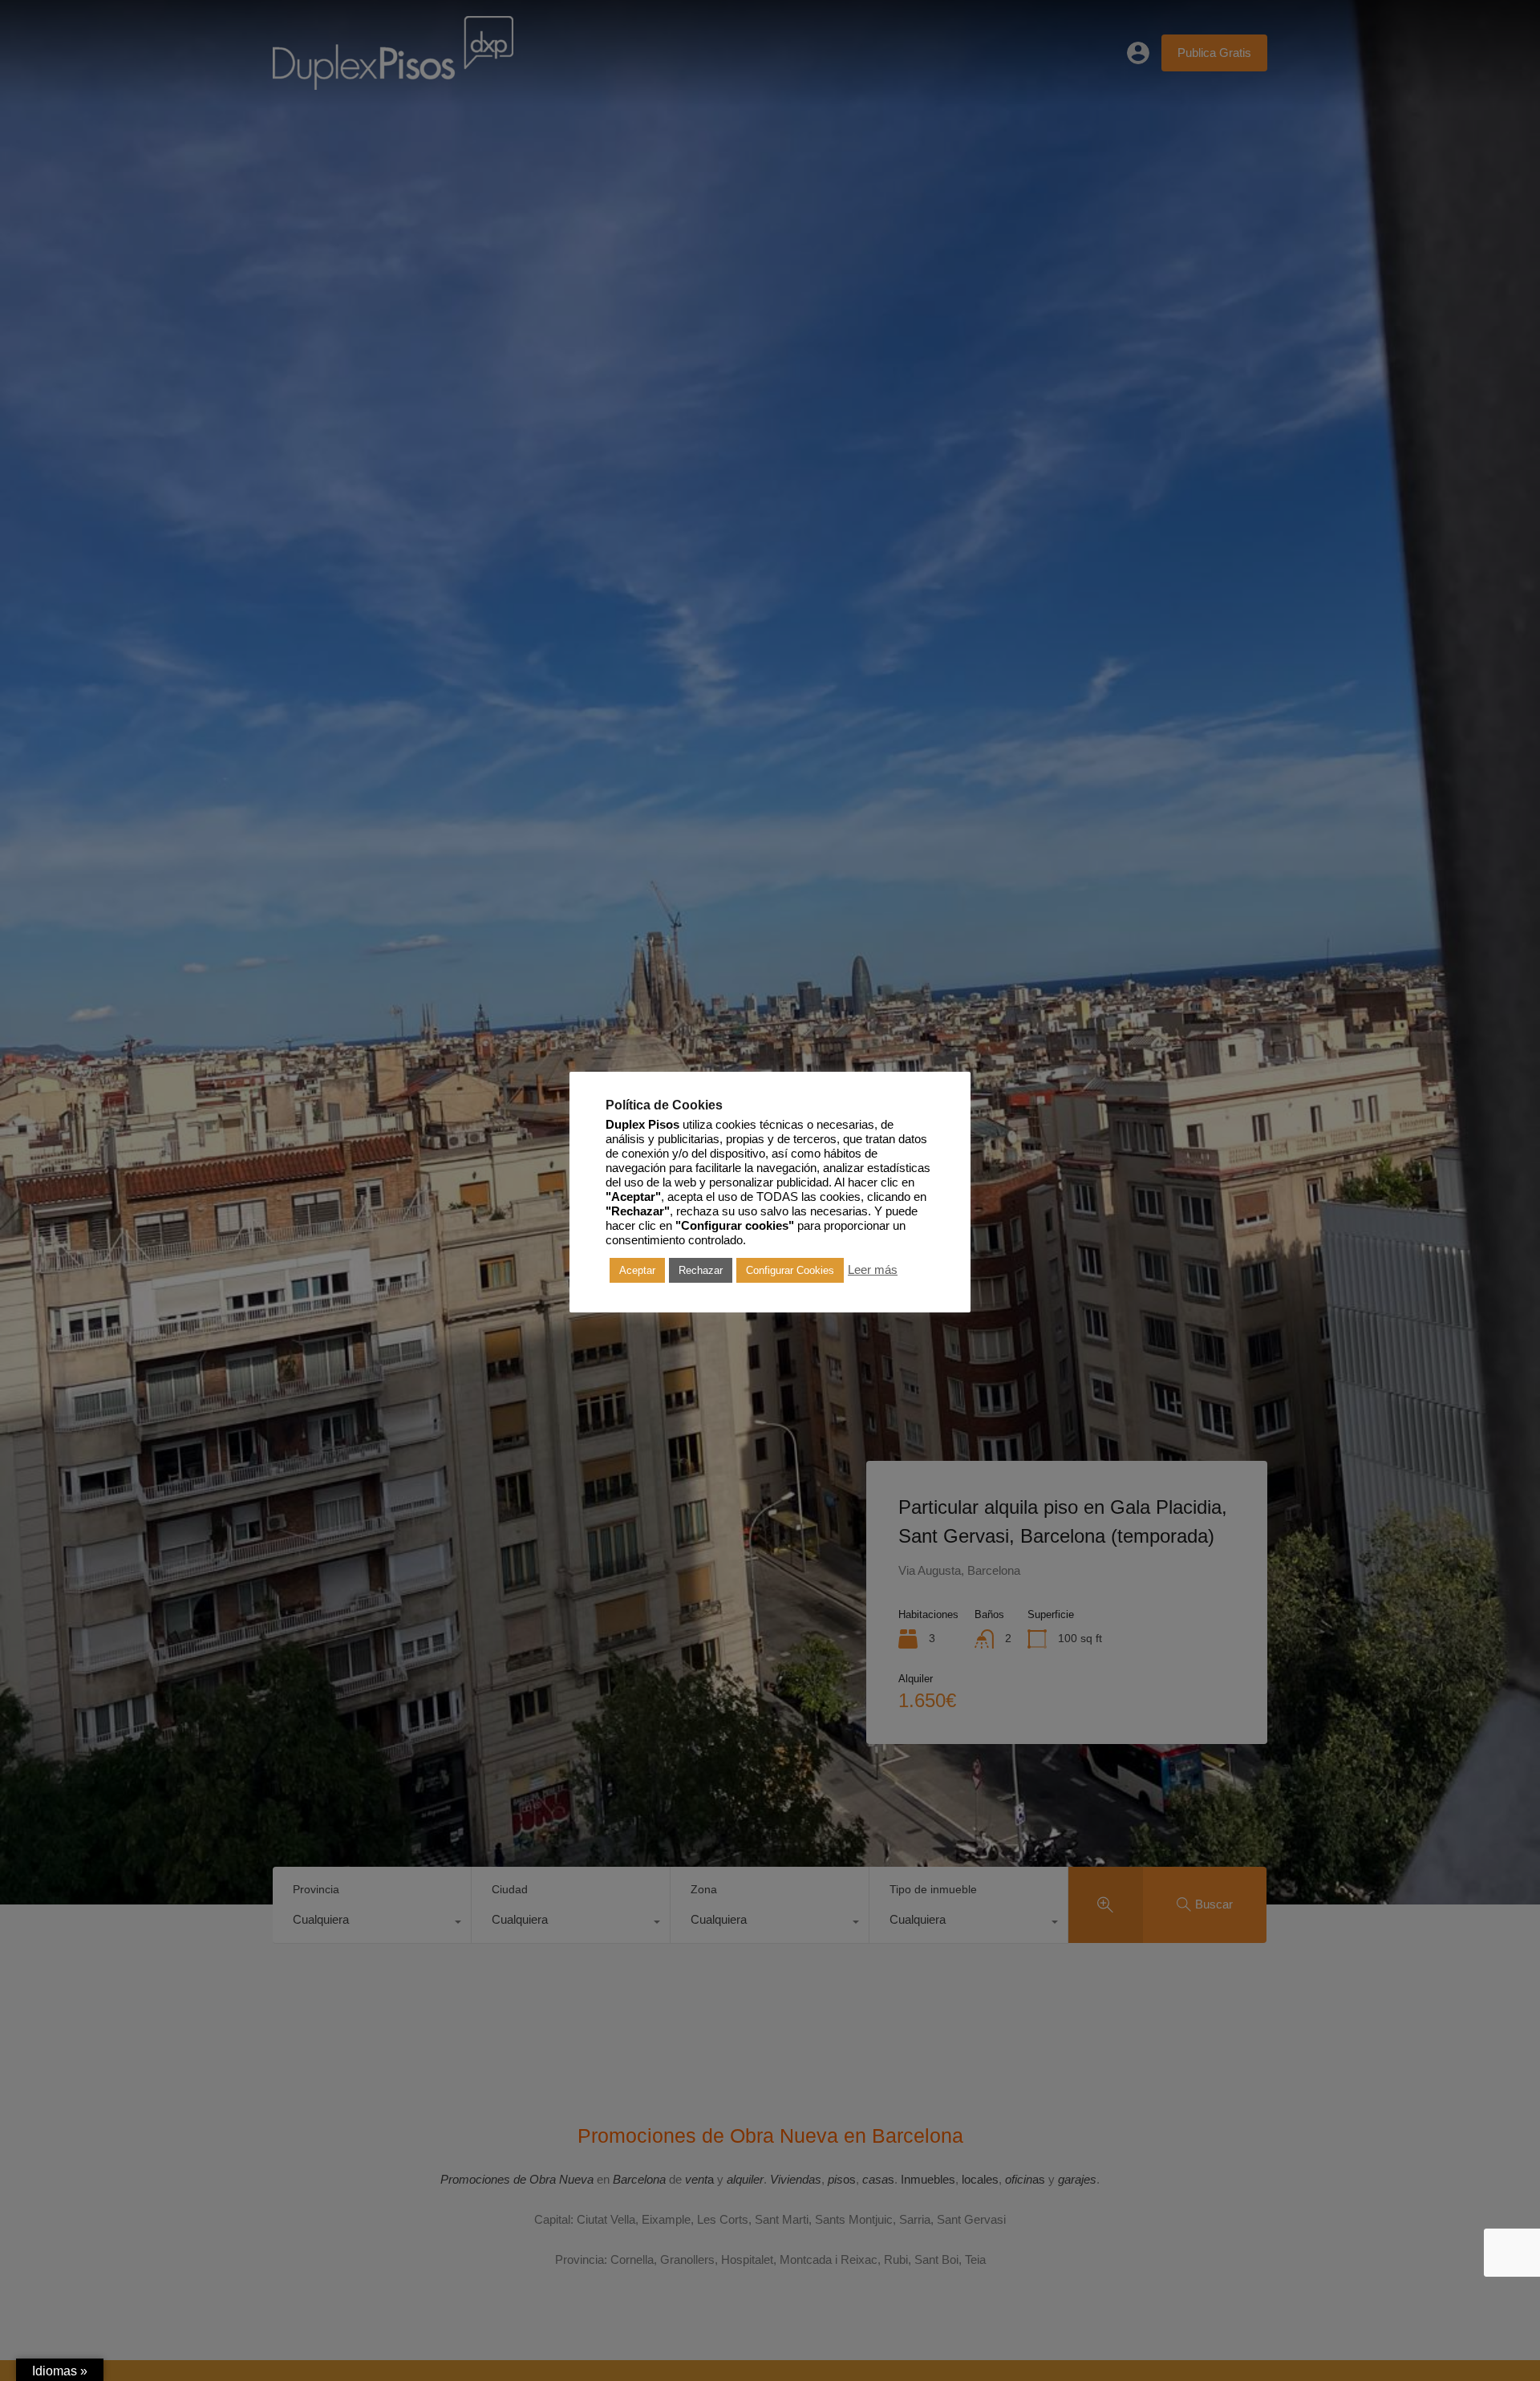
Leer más (873, 1270)
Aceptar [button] (637, 1270)
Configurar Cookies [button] (790, 1270)
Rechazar (701, 1270)
